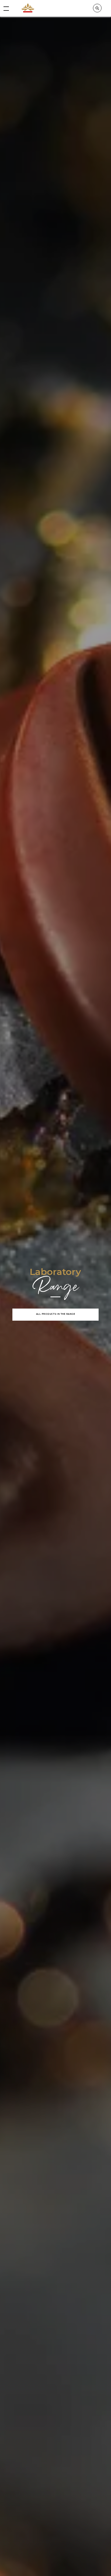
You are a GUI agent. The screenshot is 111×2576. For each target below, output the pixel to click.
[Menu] (6, 8)
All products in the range (56, 1314)
